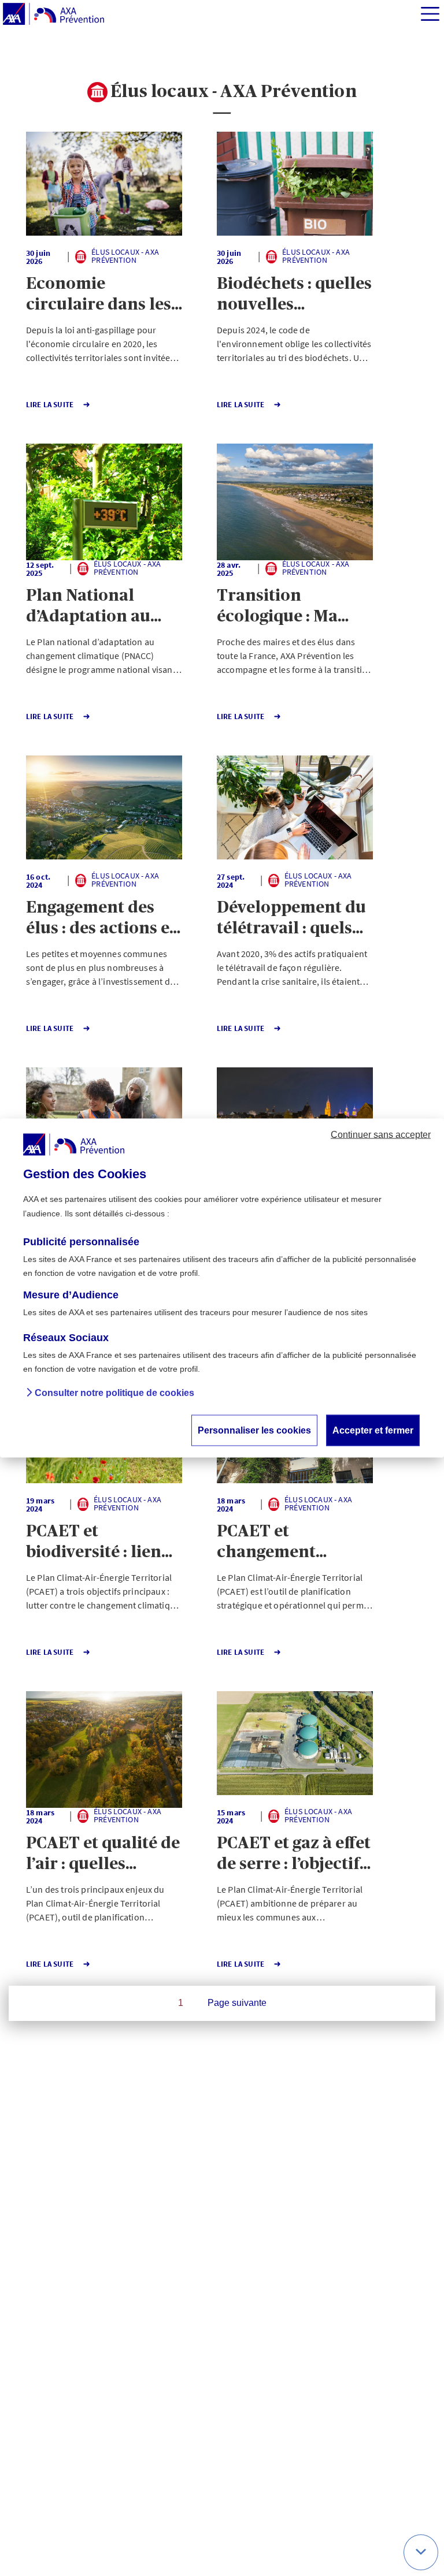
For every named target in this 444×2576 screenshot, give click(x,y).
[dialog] (222, 1288)
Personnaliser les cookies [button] (254, 1430)
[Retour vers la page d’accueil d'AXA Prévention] (53, 14)
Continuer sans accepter (381, 1134)
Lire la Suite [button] (50, 405)
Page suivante (237, 2003)
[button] (104, 184)
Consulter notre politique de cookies (114, 1393)
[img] (430, 14)
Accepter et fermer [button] (373, 1430)
